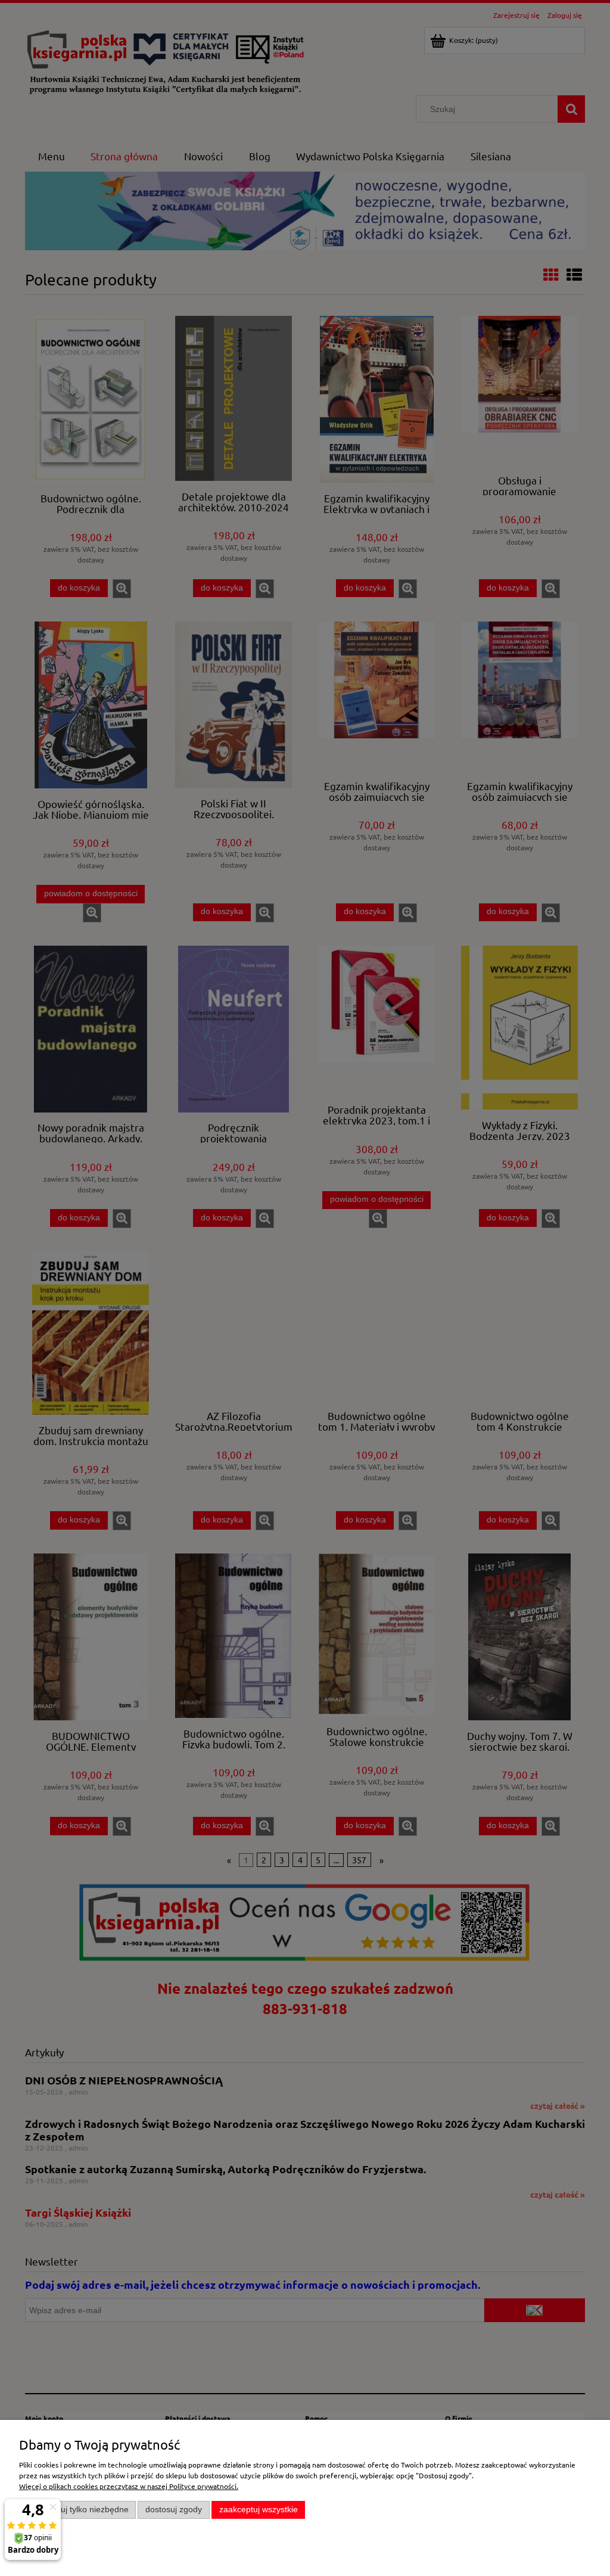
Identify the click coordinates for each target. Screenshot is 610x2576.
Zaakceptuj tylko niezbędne (78, 2510)
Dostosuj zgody (174, 2510)
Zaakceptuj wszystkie (259, 2510)
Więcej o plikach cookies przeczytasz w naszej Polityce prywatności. (129, 2486)
